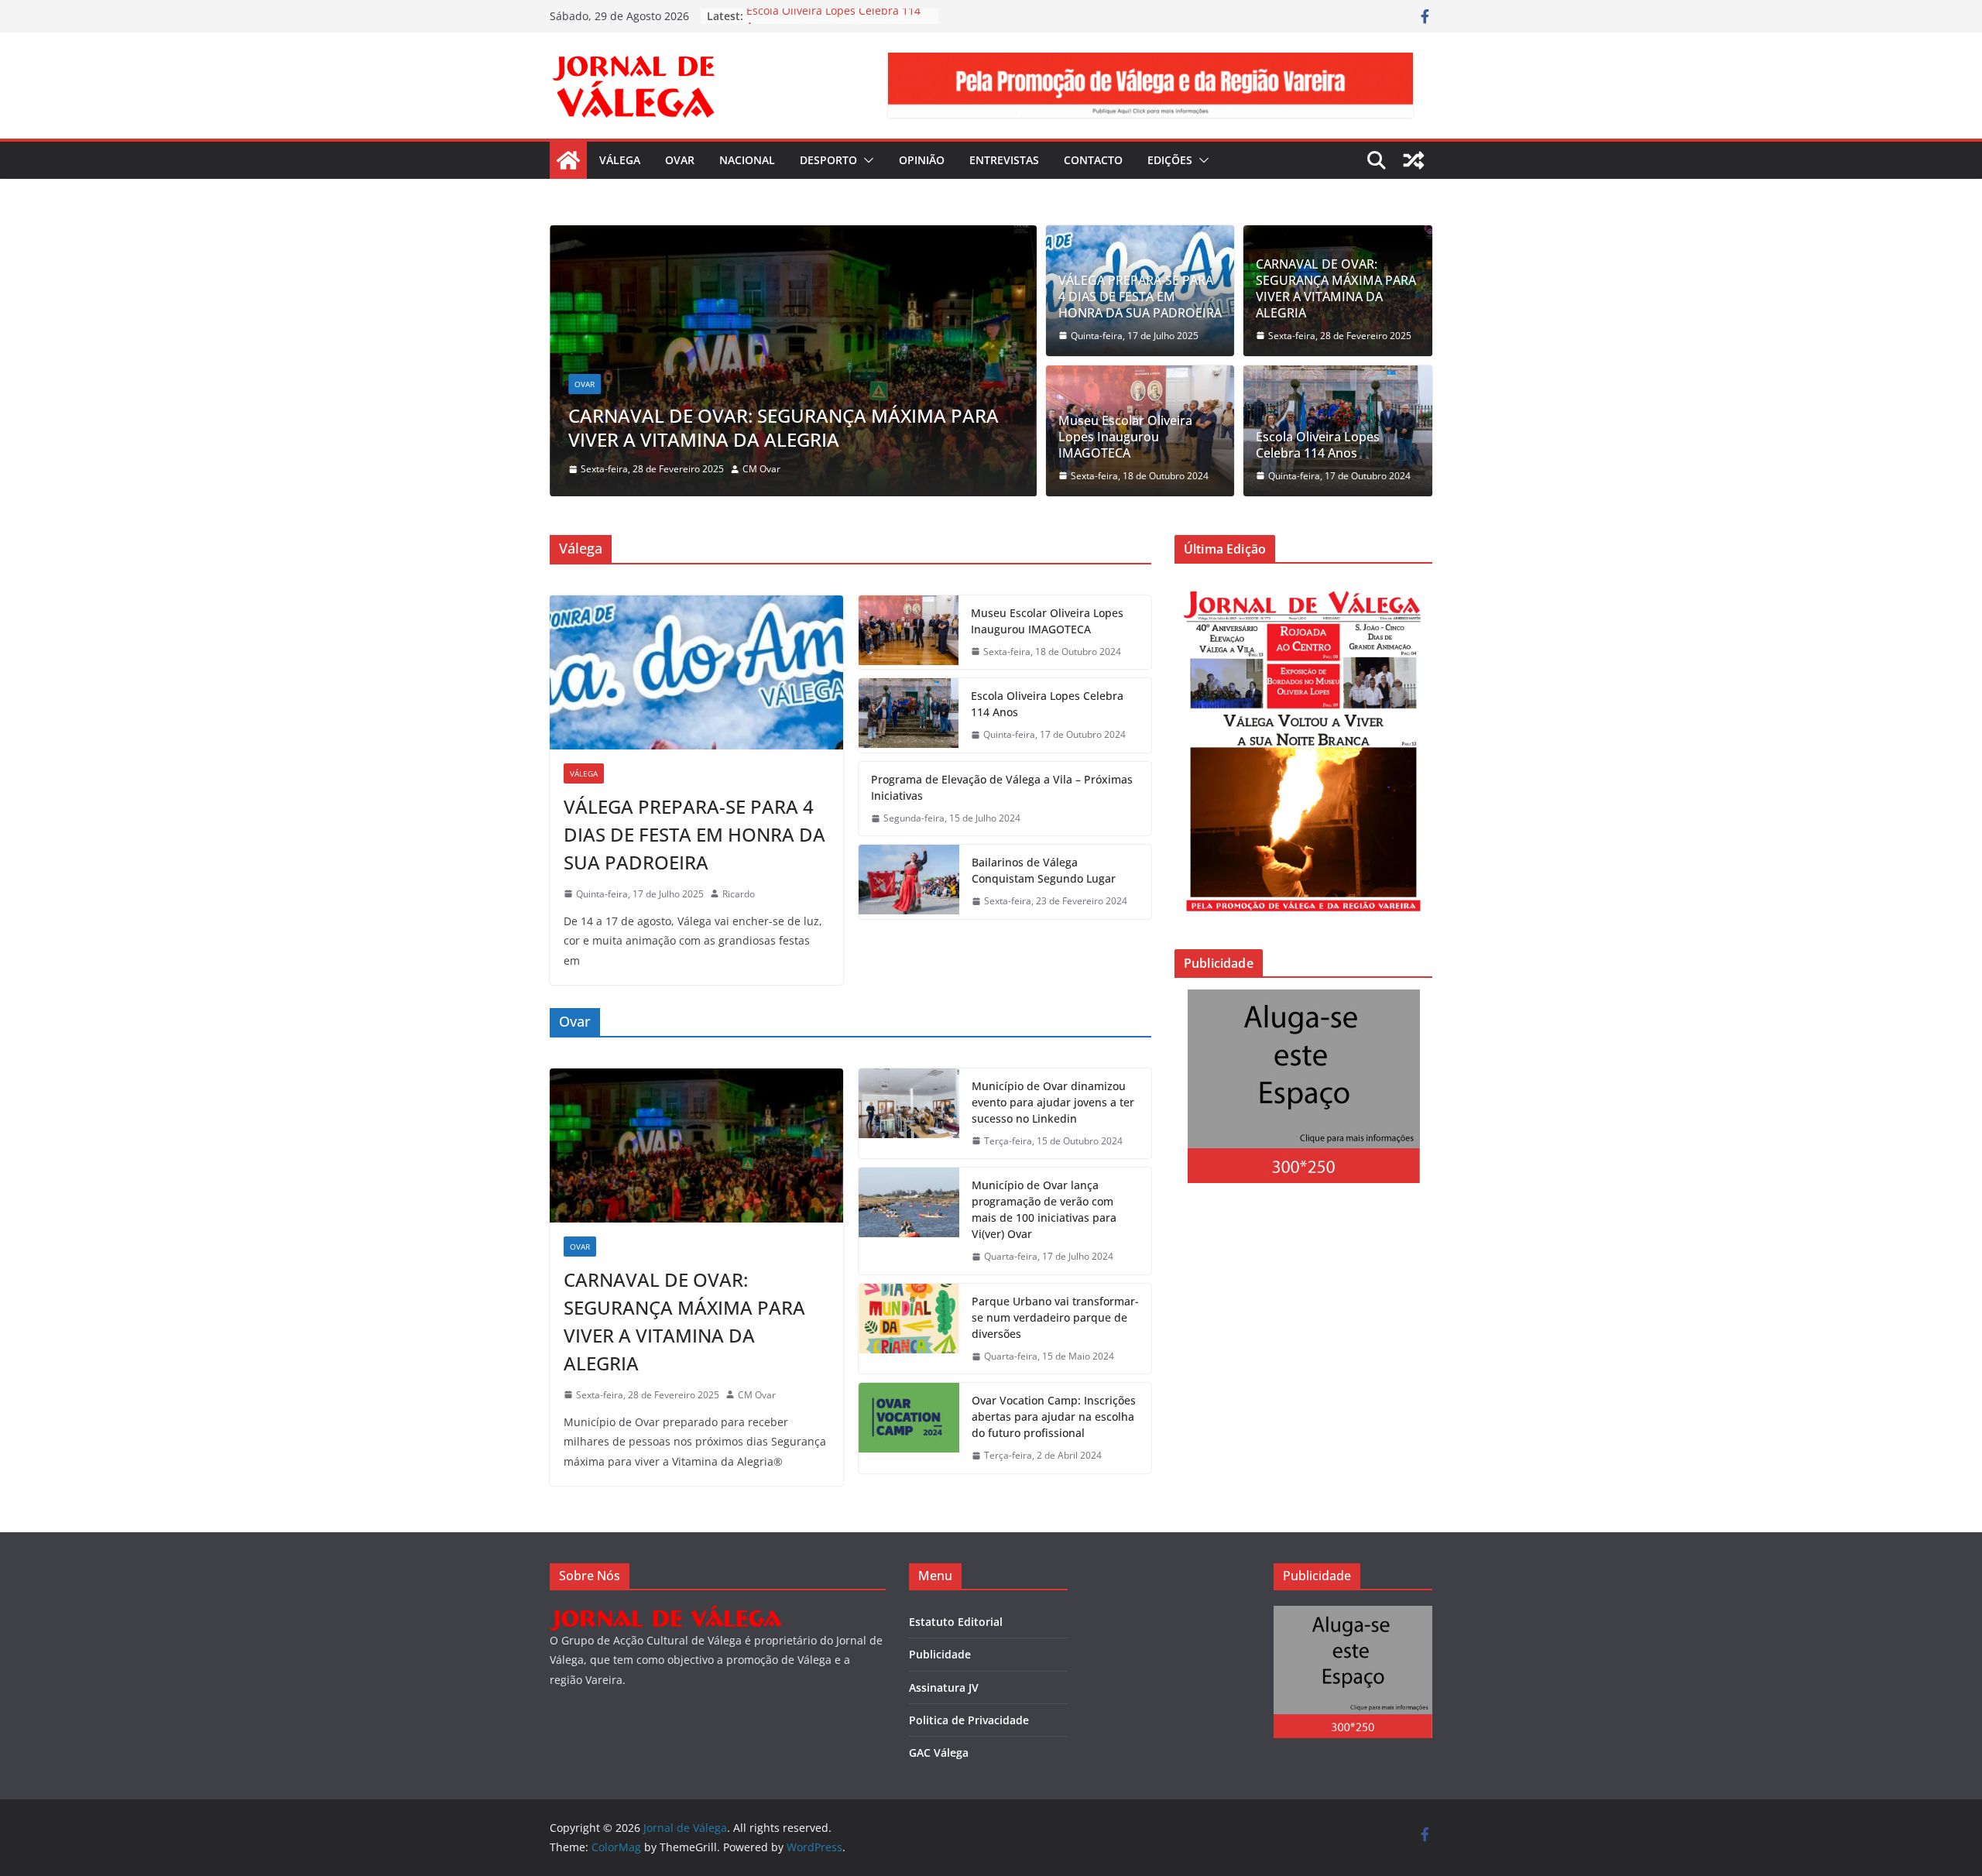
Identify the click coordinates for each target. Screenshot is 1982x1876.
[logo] (666, 1615)
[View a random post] (1414, 160)
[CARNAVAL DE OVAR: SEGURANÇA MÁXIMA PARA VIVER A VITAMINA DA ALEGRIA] (793, 236)
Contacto (1093, 160)
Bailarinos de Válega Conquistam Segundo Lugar (1044, 870)
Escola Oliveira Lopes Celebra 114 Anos (1318, 445)
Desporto (828, 160)
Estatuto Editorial (956, 1622)
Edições (1170, 160)
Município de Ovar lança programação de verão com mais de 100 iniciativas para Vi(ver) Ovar (1044, 1209)
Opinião (922, 160)
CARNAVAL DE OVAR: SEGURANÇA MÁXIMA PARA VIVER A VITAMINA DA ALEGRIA (784, 427)
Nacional (747, 160)
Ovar (680, 160)
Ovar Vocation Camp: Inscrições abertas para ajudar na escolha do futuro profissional (1054, 1416)
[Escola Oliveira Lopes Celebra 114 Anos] (909, 715)
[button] (866, 160)
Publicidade (940, 1654)
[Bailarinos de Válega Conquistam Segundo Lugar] (909, 882)
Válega (620, 160)
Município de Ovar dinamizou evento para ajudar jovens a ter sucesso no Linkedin (1053, 1102)
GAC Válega (939, 1753)
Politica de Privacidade (969, 1720)
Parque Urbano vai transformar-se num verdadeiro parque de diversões (1055, 1317)
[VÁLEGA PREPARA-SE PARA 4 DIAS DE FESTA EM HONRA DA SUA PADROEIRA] (696, 672)
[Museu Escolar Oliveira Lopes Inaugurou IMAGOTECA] (909, 633)
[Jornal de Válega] (568, 160)
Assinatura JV (944, 1687)
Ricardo (739, 894)
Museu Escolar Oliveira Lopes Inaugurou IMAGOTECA (1125, 437)
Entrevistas (1004, 160)
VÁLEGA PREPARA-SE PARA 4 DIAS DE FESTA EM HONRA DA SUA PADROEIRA (1140, 297)
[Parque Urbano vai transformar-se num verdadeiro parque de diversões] (909, 1329)
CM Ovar (761, 469)
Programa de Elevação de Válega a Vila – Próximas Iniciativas (1002, 787)
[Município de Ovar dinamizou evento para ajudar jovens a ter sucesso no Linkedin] (909, 1114)
